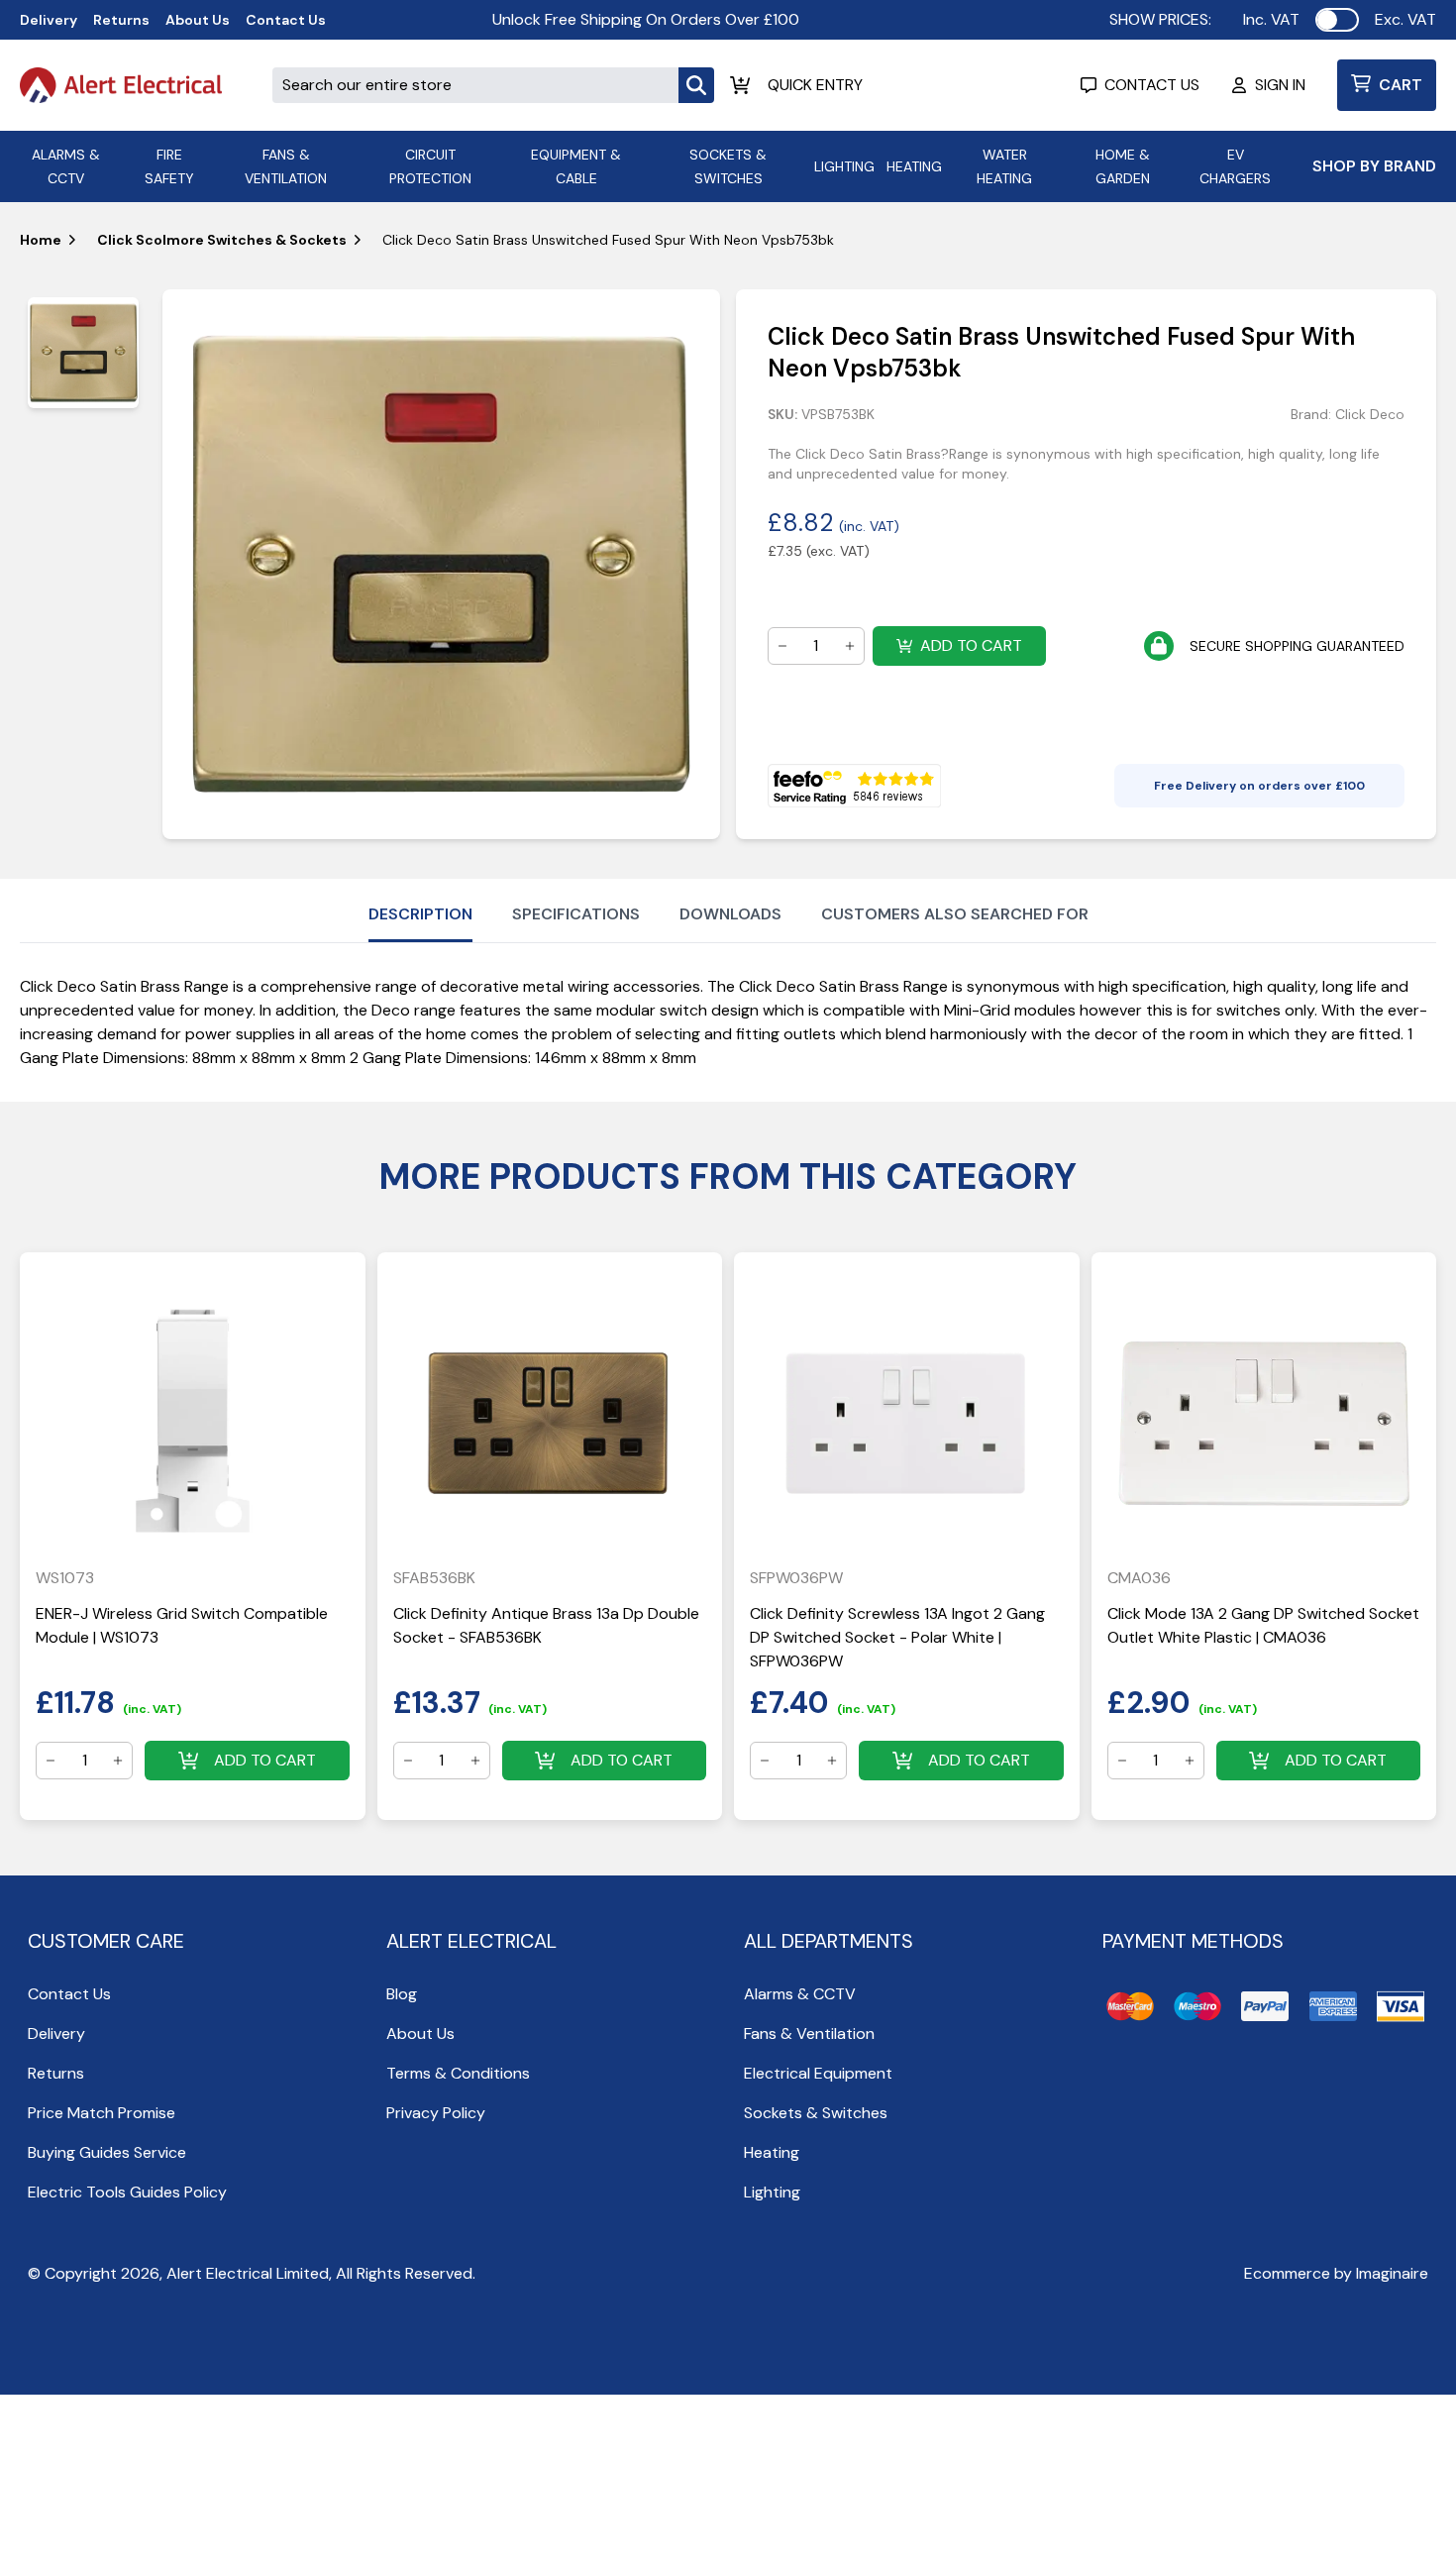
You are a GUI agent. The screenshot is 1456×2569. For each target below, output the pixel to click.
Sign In (1280, 85)
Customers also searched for (955, 914)
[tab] (83, 353)
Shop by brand (1374, 166)
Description (420, 914)
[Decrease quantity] (782, 646)
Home (41, 240)
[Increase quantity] (850, 646)
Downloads (730, 914)
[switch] (1337, 20)
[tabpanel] (441, 564)
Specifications (576, 914)
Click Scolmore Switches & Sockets (222, 240)
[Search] (696, 85)
